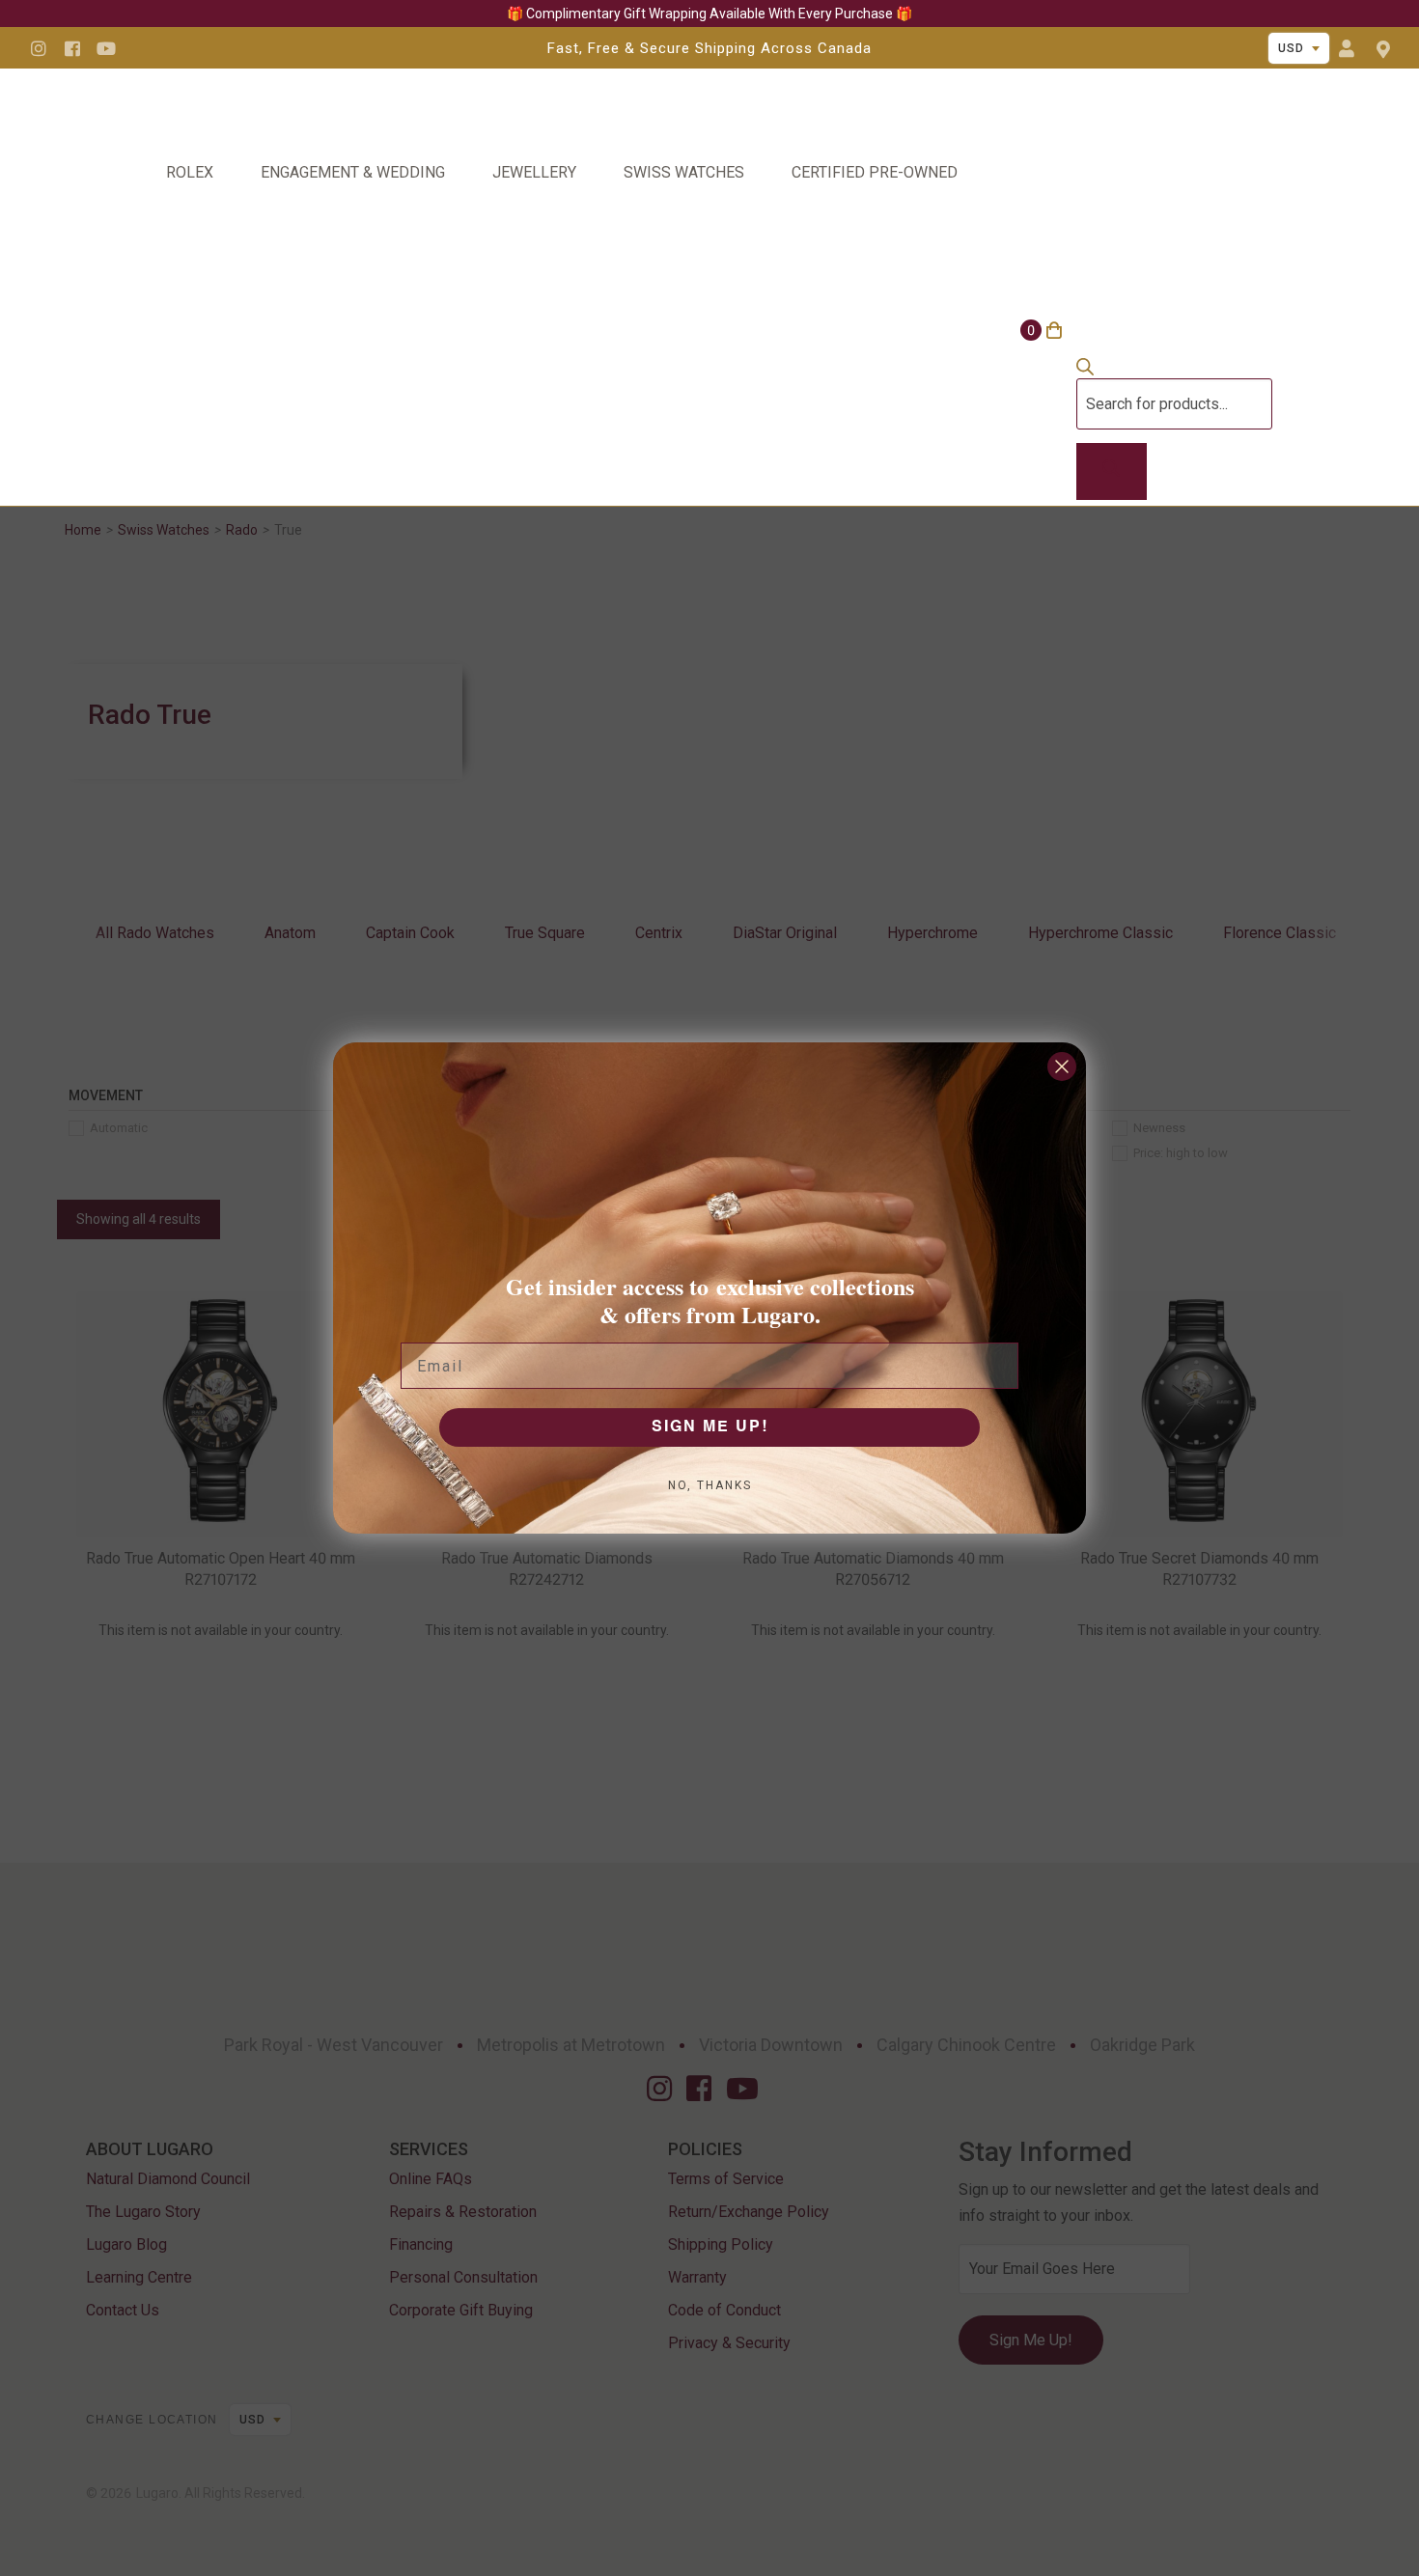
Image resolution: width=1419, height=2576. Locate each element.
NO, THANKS (710, 1485)
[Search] (1112, 472)
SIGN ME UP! (710, 1427)
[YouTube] (106, 48)
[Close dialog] (1062, 1066)
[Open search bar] (1085, 370)
